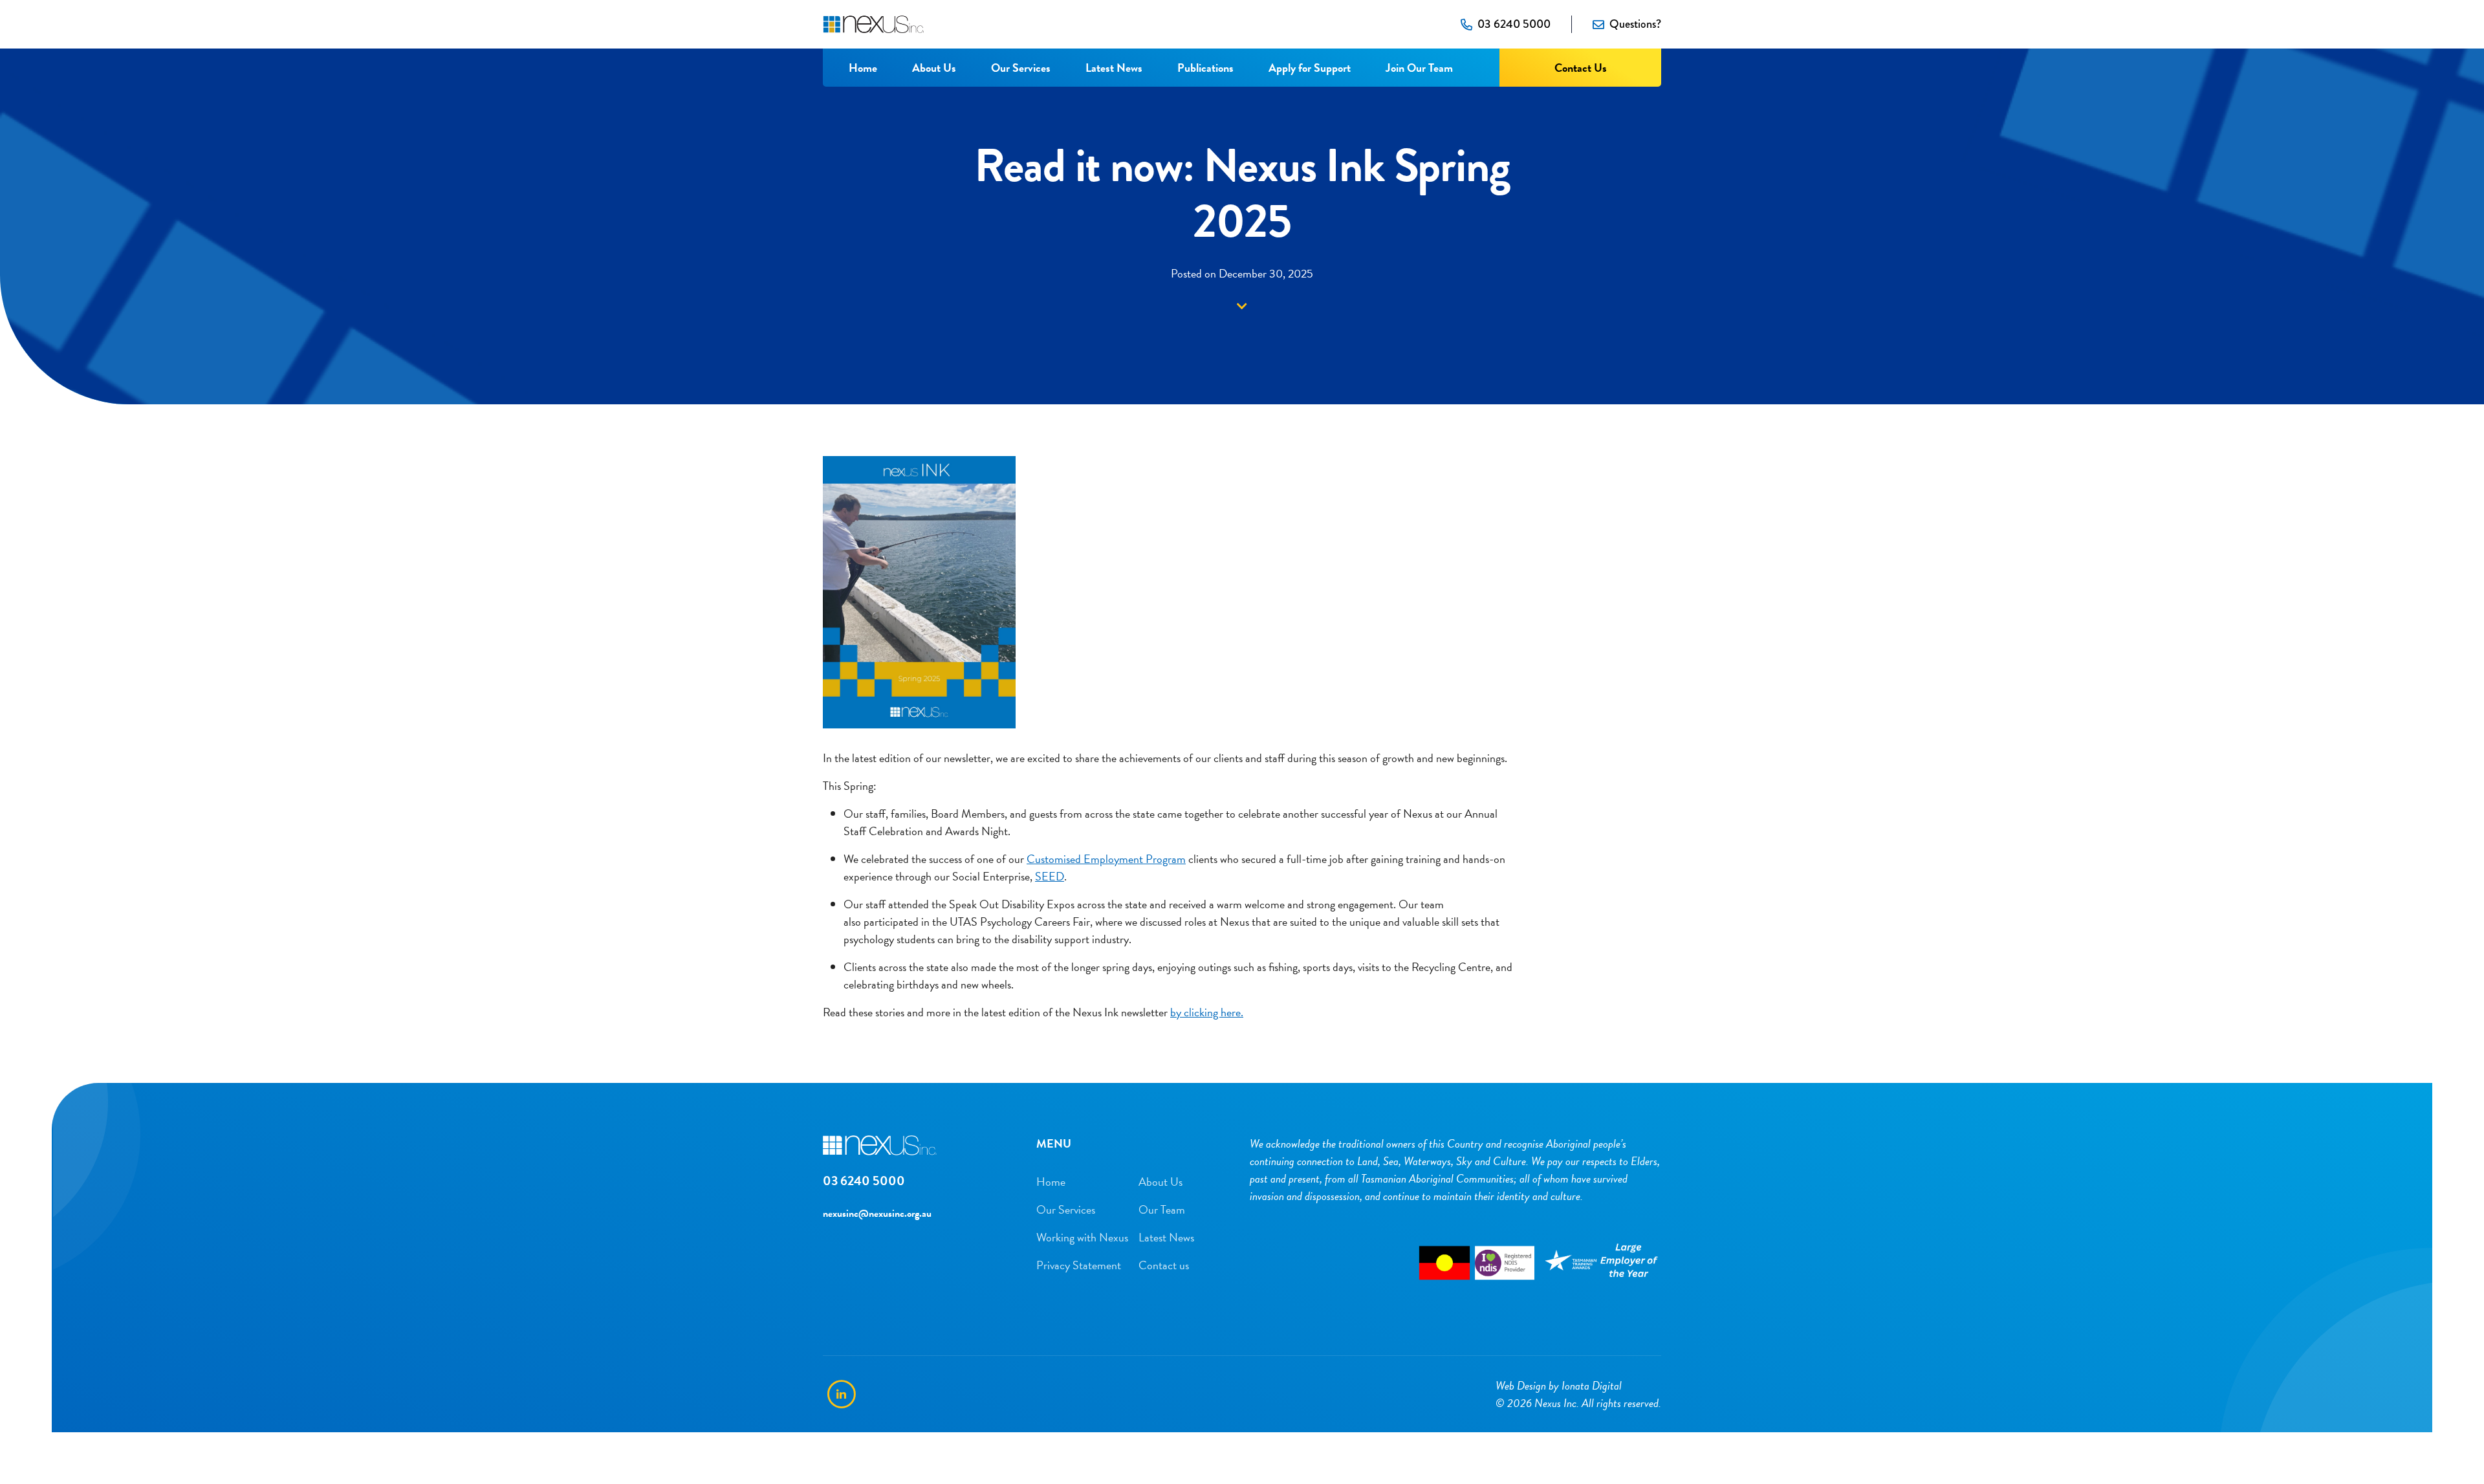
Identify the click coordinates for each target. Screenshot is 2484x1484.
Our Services (1021, 68)
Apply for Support (1310, 68)
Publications (1205, 68)
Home (863, 68)
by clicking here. (1207, 1012)
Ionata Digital (1592, 1385)
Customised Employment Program (1106, 859)
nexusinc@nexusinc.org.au (877, 1214)
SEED (1050, 876)
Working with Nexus (1082, 1237)
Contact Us (1581, 68)
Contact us (1164, 1265)
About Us (934, 68)
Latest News (1114, 68)
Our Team (1162, 1209)
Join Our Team (1419, 68)
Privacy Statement (1079, 1265)
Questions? (1635, 24)
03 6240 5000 (1514, 24)
